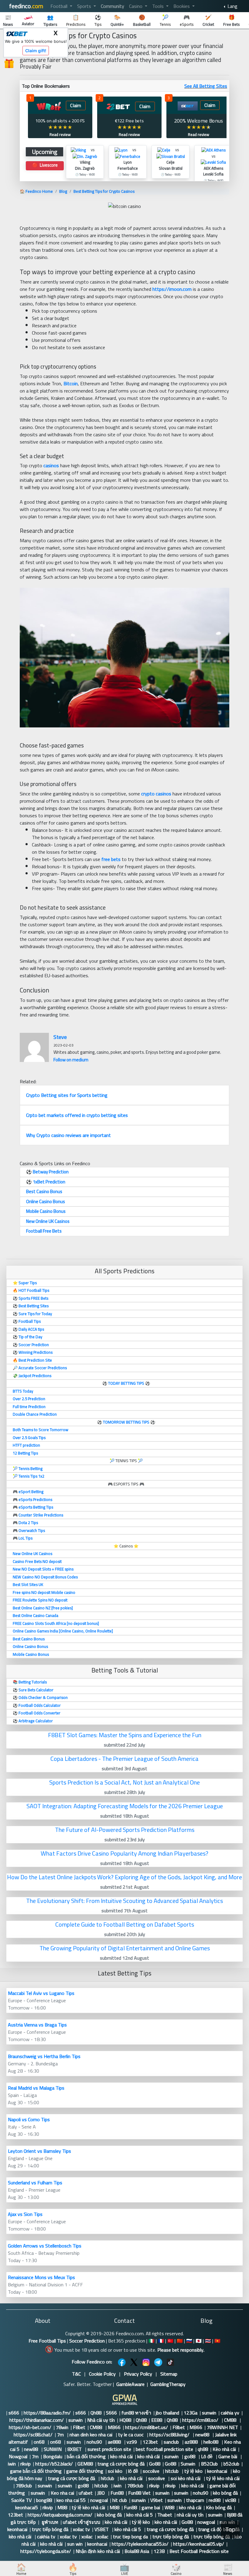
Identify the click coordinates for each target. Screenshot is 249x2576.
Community (113, 6)
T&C (76, 2374)
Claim (76, 105)
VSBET (102, 2529)
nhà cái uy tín (190, 2515)
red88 (215, 2500)
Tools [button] (159, 6)
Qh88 (96, 2413)
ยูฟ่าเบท (49, 2522)
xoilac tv (81, 2529)
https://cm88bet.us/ (147, 2427)
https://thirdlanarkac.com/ (37, 2420)
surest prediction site (109, 2449)
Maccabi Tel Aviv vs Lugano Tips (41, 1993)
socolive (152, 2471)
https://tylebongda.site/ (46, 2551)
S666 (111, 2413)
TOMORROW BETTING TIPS (126, 1422)
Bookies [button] (182, 6)
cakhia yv (230, 2413)
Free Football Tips (47, 2341)
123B (159, 2551)
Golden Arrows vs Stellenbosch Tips (45, 2246)
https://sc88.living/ (170, 2435)
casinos (51, 465)
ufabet (86, 2493)
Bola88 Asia (137, 2551)
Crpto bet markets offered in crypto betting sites (77, 1115)
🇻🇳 (217, 2341)
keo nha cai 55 (71, 2500)
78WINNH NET (222, 2427)
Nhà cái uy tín (101, 2420)
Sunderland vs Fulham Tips (35, 2183)
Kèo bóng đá (219, 2507)
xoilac (87, 2537)
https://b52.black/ (54, 2464)
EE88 (157, 2420)
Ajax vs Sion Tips (25, 2214)
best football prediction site (164, 2449)
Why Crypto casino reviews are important (68, 1135)
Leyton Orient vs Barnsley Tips (39, 2151)
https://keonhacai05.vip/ (199, 2544)
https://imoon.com (172, 289)
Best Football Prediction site (199, 2551)
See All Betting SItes (206, 86)
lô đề (133, 2471)
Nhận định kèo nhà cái (98, 2551)
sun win (75, 2544)
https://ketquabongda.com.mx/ (60, 2515)
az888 (192, 2442)
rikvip (26, 2464)
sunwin (209, 2413)
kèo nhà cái (121, 2456)
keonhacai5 (27, 2507)
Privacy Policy (138, 2374)
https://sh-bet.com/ (30, 2427)
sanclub (172, 2442)
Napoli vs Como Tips (29, 2119)
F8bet (79, 2427)
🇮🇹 (152, 2341)
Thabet (165, 2515)
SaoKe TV (21, 2500)
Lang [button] (232, 6)
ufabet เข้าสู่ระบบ (82, 2522)
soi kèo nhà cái (186, 2478)
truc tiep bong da (130, 2537)
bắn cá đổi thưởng (86, 2456)
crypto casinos (156, 794)
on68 (40, 2442)
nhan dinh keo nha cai (92, 2435)
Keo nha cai (62, 2493)
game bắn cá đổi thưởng (36, 2471)
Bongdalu (53, 2456)
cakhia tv (46, 2537)
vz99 (132, 2442)
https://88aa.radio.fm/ (47, 2413)
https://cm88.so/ (201, 2420)
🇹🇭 (208, 2341)
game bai (151, 2507)
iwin (12, 2464)
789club (24, 2486)
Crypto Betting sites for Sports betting (67, 1095)
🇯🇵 (199, 2341)
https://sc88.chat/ (33, 2435)
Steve (60, 1037)
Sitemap (169, 2374)
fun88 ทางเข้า (136, 2413)
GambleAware (130, 2384)
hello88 (211, 2442)
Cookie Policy (102, 2374)
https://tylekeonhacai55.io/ (140, 2544)
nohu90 (95, 2442)
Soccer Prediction (87, 2341)
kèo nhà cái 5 (140, 2515)
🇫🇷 (161, 2341)
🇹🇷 (170, 2341)
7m (61, 2435)
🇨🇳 (180, 2341)
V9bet (157, 2500)
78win (62, 2427)
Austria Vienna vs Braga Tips (37, 2025)
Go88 (155, 2464)
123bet (151, 2442)
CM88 (231, 2420)
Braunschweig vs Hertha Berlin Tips (44, 2056)
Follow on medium (71, 1060)
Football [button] (60, 6)
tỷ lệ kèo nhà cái (223, 2478)
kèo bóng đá (225, 2493)
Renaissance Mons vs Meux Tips (41, 2277)
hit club (120, 2500)
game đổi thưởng (85, 2471)
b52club (231, 2464)
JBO (102, 2493)
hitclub (172, 2471)
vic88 (230, 2500)
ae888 (115, 2442)
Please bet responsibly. (181, 2350)
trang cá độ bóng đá (219, 2529)
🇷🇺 (189, 2341)
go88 (190, 2456)
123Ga (191, 2413)
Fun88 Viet (139, 2493)
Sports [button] (85, 6)
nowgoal (99, 2500)
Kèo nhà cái (224, 2449)
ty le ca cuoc (131, 2435)
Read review (60, 134)
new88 (203, 2435)
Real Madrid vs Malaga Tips (36, 2088)
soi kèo (116, 2471)
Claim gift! (36, 51)
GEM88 (85, 2464)
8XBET (75, 2449)
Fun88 (117, 2493)
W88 (169, 2507)
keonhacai (218, 2471)
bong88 (44, 2500)
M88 (62, 2507)
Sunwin (189, 2464)
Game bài (228, 2456)
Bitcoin (71, 383)
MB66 (114, 2427)
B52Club (210, 2464)
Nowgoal (18, 2456)
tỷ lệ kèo (193, 2471)
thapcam (195, 2500)
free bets (111, 859)
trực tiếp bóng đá (50, 2529)
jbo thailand (167, 2413)
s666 (14, 2413)
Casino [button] (136, 6)
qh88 (203, 2449)
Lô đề (207, 2456)
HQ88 (125, 2420)
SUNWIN (53, 2449)
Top (230, 2529)
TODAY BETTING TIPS (127, 1383)
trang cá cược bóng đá (121, 2464)
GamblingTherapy (168, 2384)
